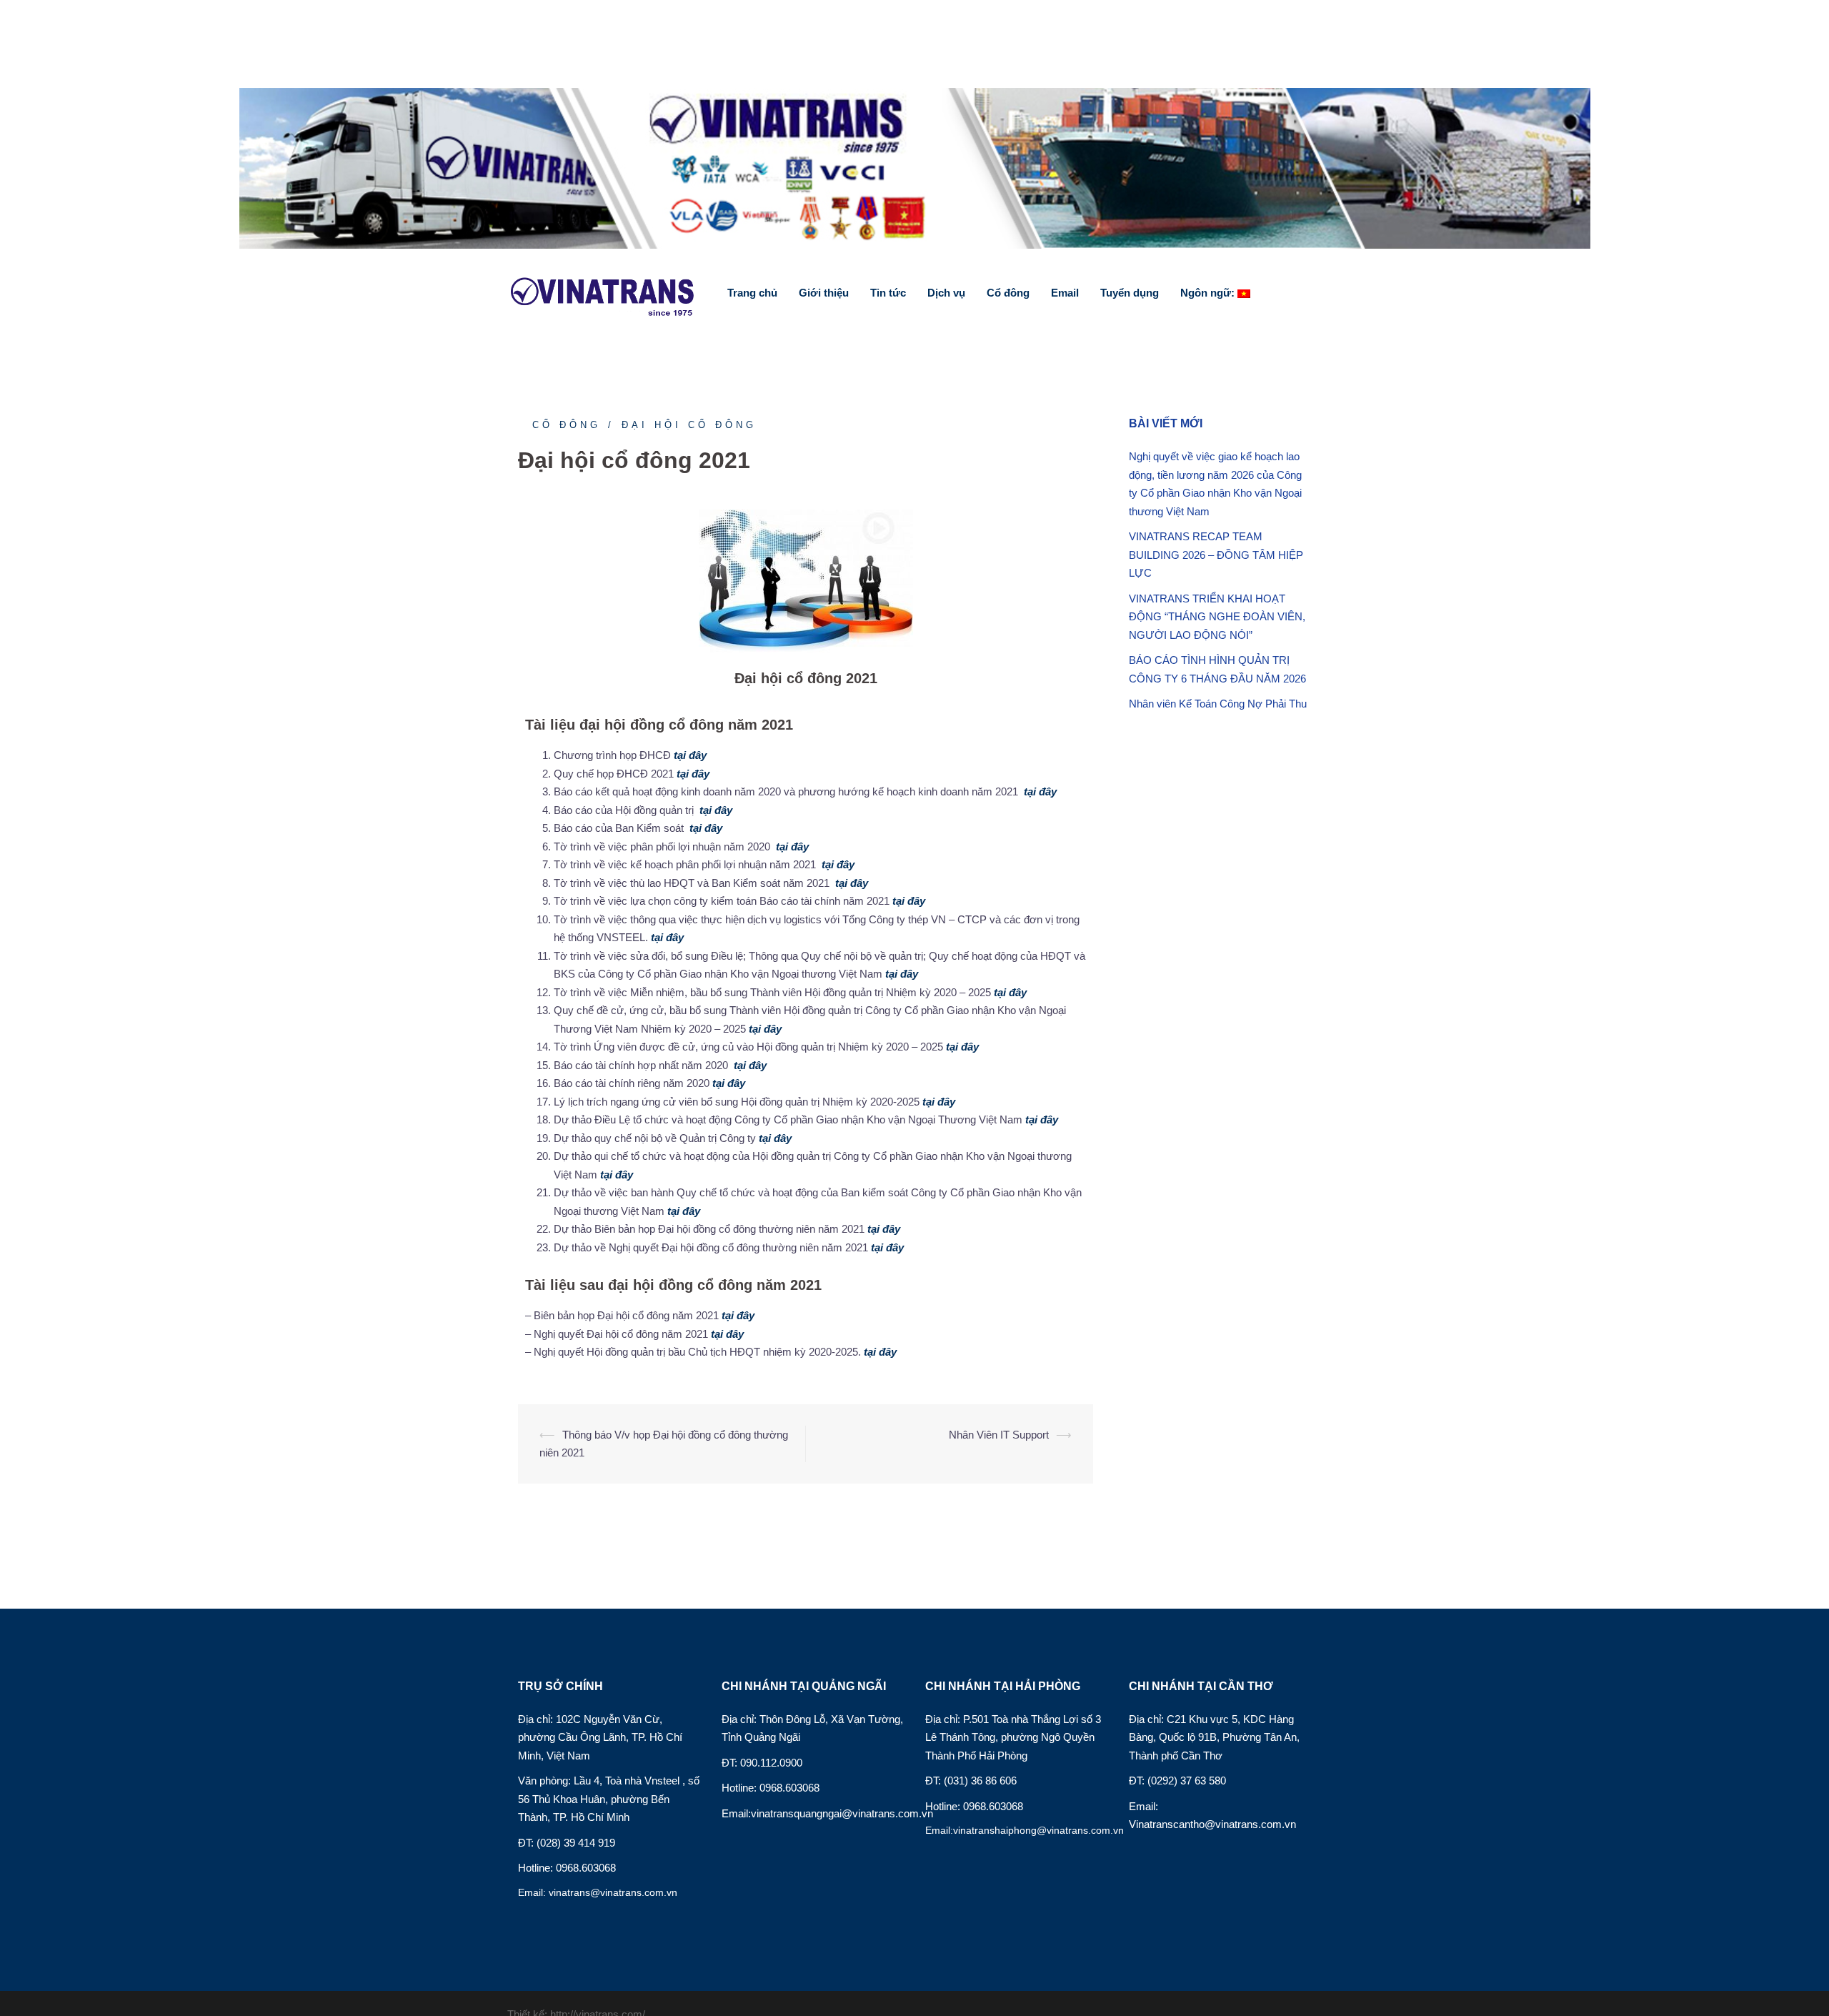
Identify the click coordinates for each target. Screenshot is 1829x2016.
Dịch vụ (946, 293)
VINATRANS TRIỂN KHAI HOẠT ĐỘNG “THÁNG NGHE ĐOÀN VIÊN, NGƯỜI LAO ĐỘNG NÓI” (1217, 617)
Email (1065, 293)
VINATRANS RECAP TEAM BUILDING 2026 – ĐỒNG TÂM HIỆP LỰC (1216, 555)
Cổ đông (1008, 293)
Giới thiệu (824, 293)
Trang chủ (752, 293)
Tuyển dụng (1130, 293)
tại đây (693, 755)
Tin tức (888, 293)
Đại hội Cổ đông (689, 425)
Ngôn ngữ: (1209, 293)
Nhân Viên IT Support (999, 1435)
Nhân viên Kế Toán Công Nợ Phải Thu (1218, 704)
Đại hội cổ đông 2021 (806, 678)
